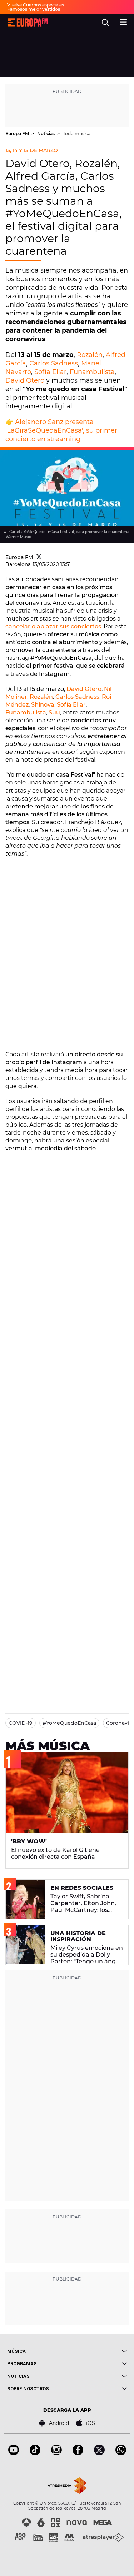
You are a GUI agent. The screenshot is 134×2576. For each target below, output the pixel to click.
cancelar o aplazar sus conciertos (53, 626)
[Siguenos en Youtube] (14, 2453)
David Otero (25, 380)
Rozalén (90, 355)
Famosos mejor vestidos (34, 9)
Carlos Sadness (54, 363)
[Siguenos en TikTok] (35, 2453)
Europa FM (18, 133)
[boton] (97, 2351)
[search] (105, 23)
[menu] (123, 21)
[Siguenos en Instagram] (56, 2453)
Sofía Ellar (50, 372)
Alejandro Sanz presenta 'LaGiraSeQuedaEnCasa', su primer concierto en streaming (61, 430)
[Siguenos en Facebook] (78, 2453)
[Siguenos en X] (99, 2453)
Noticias (46, 133)
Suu (54, 712)
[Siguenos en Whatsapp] (121, 2453)
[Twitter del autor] (39, 557)
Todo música (77, 133)
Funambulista (92, 372)
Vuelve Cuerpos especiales (36, 5)
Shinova (43, 705)
